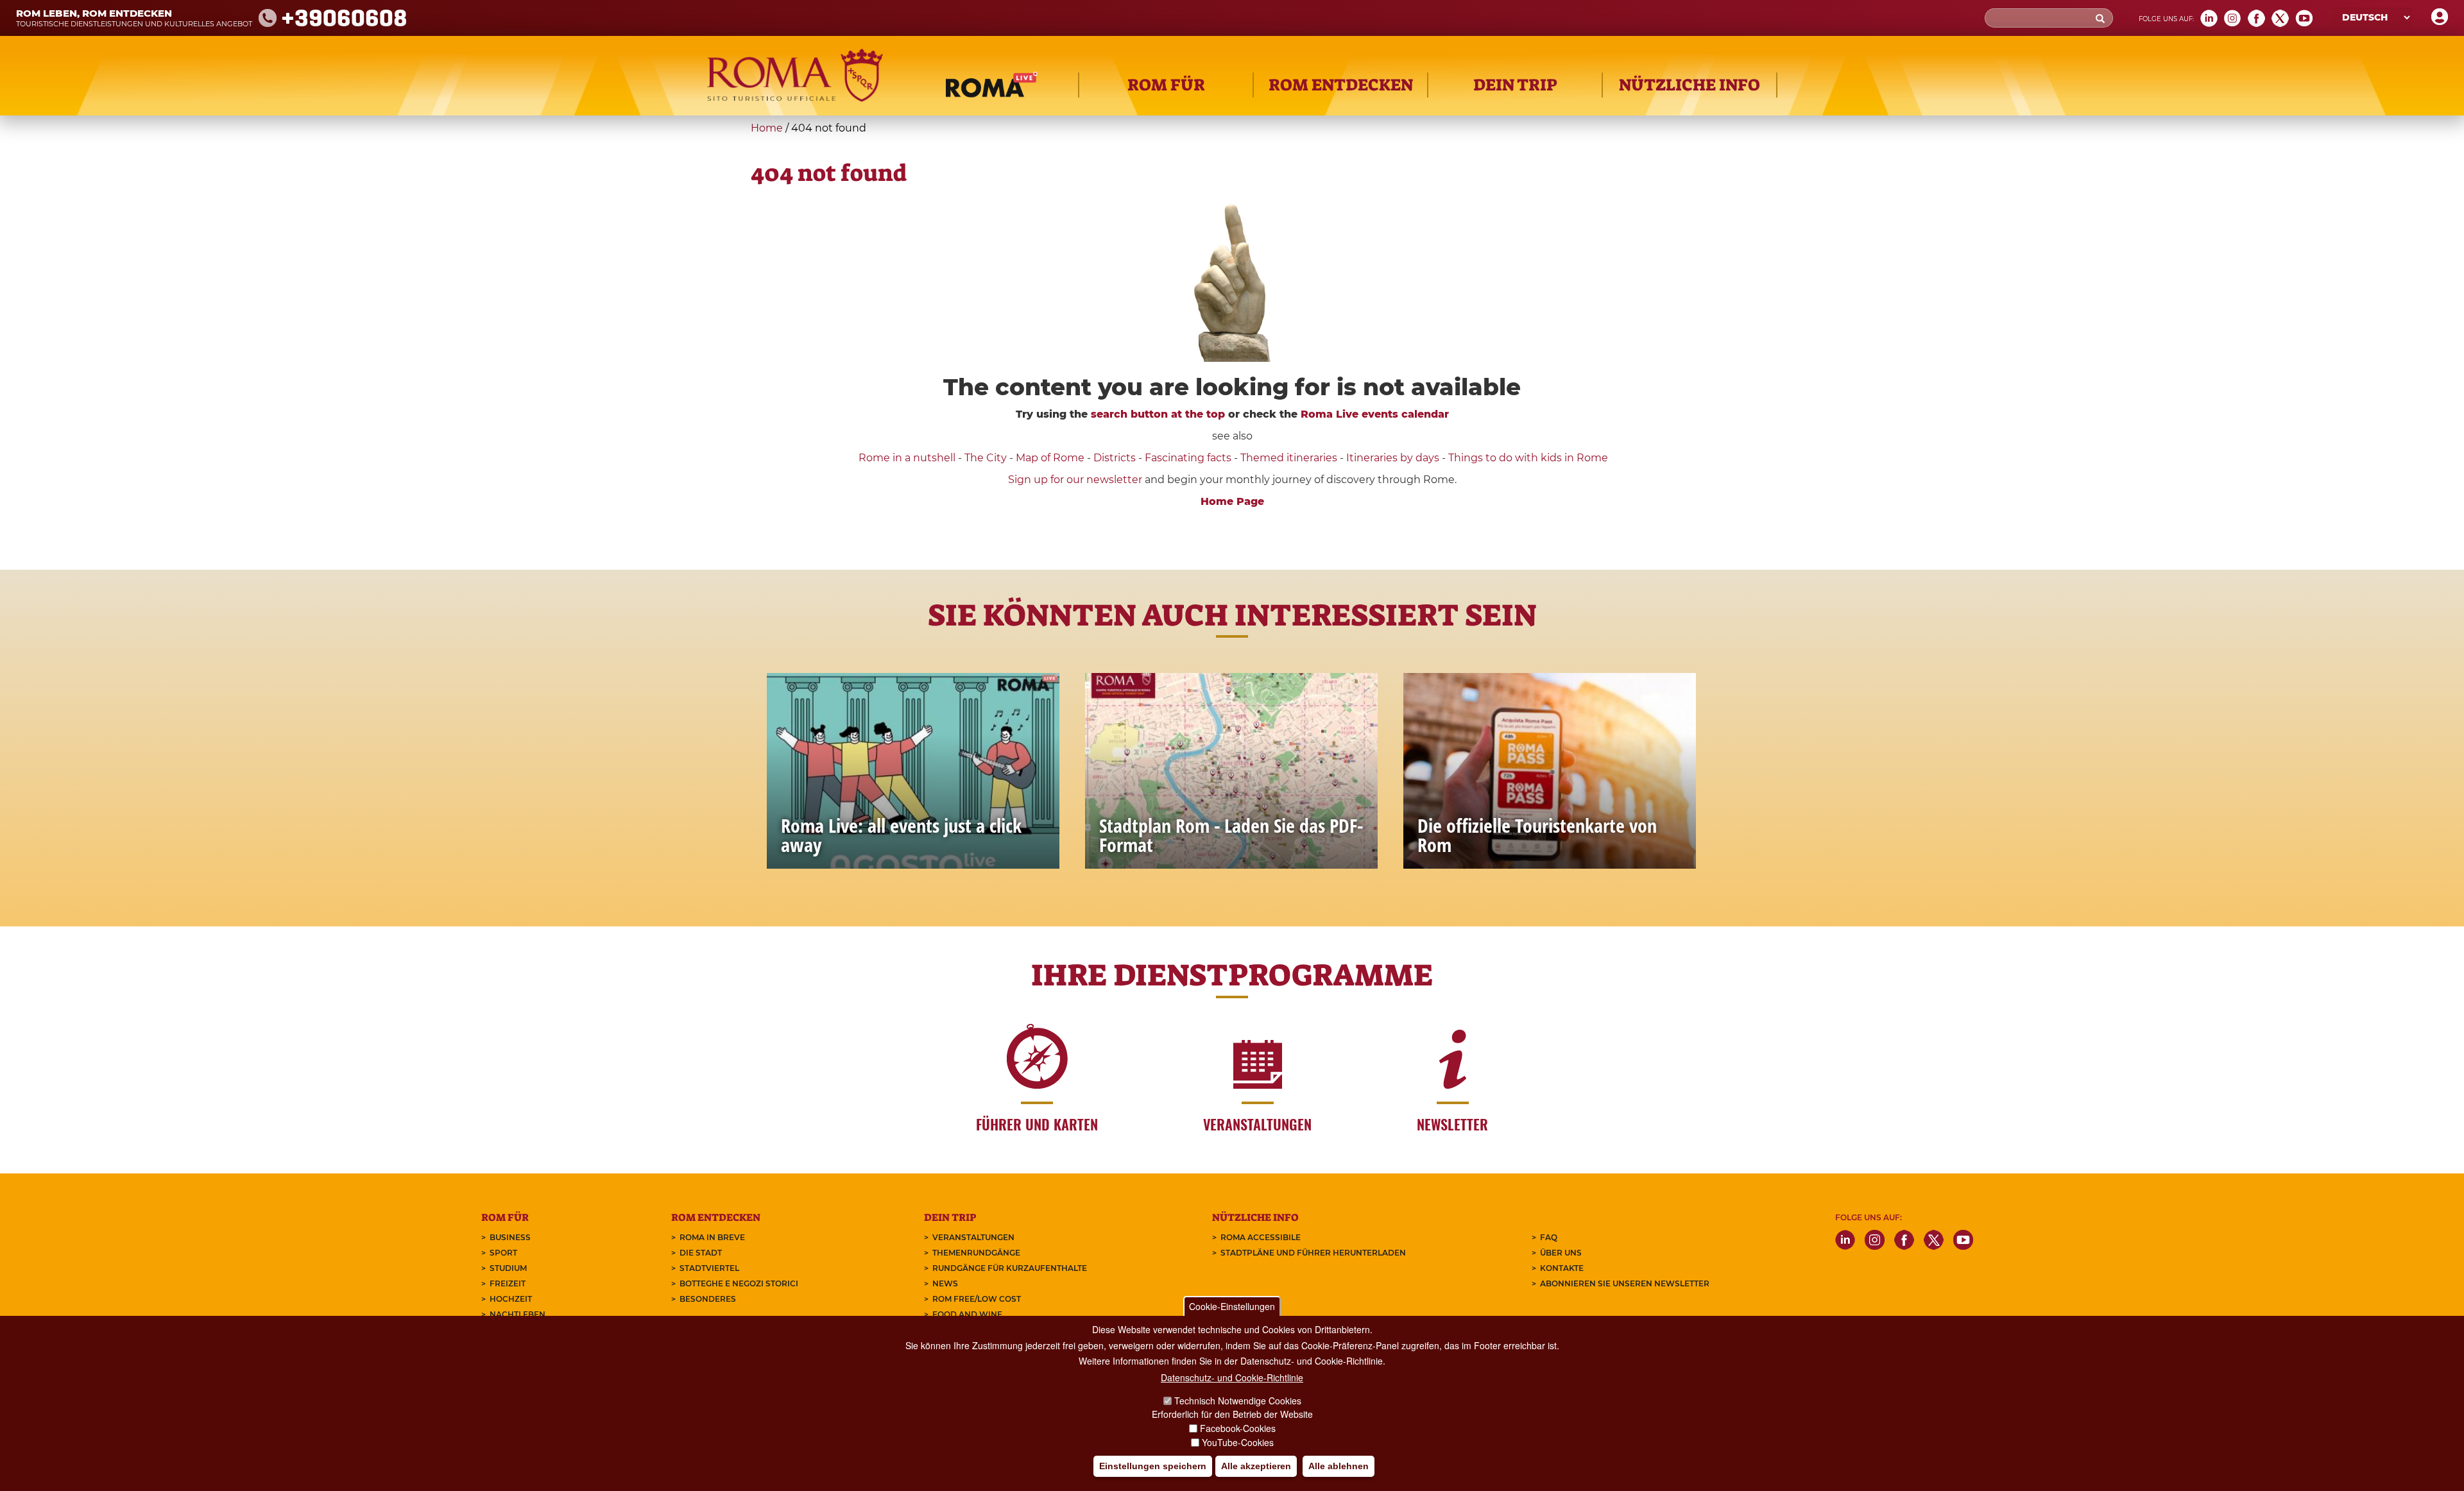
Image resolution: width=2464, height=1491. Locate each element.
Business (510, 1237)
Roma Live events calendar (1375, 414)
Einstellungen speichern (1153, 1466)
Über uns (1561, 1253)
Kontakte (1562, 1268)
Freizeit (508, 1283)
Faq (1549, 1237)
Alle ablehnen (1339, 1466)
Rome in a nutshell (907, 458)
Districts (1115, 458)
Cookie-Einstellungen (1232, 1306)
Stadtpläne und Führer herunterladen (1313, 1253)
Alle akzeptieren (1256, 1466)
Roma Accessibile (1261, 1237)
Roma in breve (712, 1237)
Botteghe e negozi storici (739, 1283)
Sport (503, 1253)
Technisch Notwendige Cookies (1238, 1401)
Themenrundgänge (976, 1253)
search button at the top (1158, 414)
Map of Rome (1050, 458)
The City (986, 458)
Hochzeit (511, 1299)
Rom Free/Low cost (977, 1299)
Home (767, 128)
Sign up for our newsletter (1076, 480)
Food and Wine (967, 1314)
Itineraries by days (1393, 458)
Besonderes (708, 1299)
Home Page (1232, 501)
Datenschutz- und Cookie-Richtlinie (1232, 1377)
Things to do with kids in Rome (1528, 458)
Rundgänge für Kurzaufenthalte (1010, 1268)
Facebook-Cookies (1238, 1428)
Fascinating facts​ (1188, 458)
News (945, 1283)
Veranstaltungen (973, 1237)
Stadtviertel (709, 1268)
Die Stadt (701, 1253)
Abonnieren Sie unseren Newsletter (1625, 1283)
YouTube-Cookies (1238, 1442)
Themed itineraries (1289, 458)
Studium (508, 1268)
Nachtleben (518, 1314)
